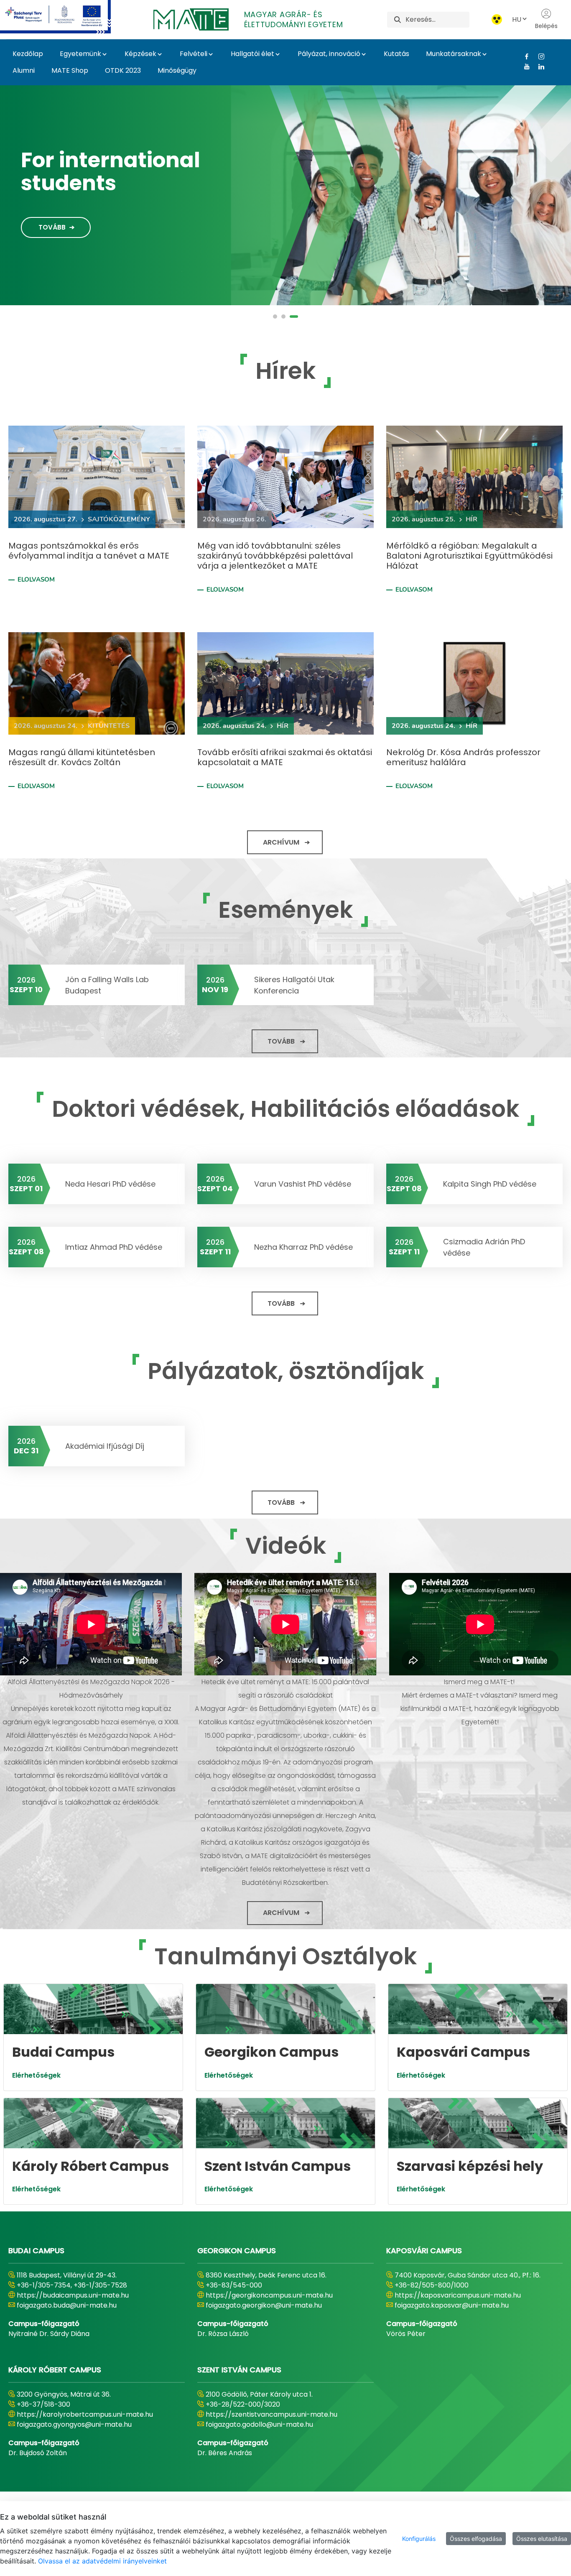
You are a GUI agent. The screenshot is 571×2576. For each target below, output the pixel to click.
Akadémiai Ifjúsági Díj (105, 1446)
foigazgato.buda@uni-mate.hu (67, 2305)
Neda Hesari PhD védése (110, 1184)
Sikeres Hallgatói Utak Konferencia (294, 985)
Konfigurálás (419, 2539)
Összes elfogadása (476, 2539)
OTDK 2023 (123, 70)
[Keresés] (398, 19)
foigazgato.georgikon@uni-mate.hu (264, 2305)
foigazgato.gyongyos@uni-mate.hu (74, 2424)
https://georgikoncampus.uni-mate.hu (269, 2295)
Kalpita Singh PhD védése (490, 1184)
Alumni (24, 70)
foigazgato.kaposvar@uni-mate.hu (452, 2305)
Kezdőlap (28, 54)
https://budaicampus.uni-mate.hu (73, 2295)
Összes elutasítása (542, 2539)
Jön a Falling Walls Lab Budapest (107, 985)
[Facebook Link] (524, 56)
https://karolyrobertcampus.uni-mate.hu (85, 2414)
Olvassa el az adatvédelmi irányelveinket (102, 2561)
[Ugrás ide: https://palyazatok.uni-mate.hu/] (65, 17)
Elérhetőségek (36, 2075)
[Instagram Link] (538, 56)
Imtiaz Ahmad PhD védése (114, 1247)
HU (517, 19)
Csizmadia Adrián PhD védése (484, 1247)
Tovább (52, 221)
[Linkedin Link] (538, 66)
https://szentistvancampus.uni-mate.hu (271, 2414)
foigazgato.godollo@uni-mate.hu (259, 2424)
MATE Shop (70, 70)
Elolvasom (36, 580)
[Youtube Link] (524, 66)
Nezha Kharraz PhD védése (303, 1247)
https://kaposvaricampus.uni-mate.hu (458, 2295)
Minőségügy (177, 70)
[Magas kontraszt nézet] (497, 19)
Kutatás (396, 54)
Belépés (546, 26)
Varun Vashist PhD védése (303, 1184)
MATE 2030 (78, 166)
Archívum (281, 842)
